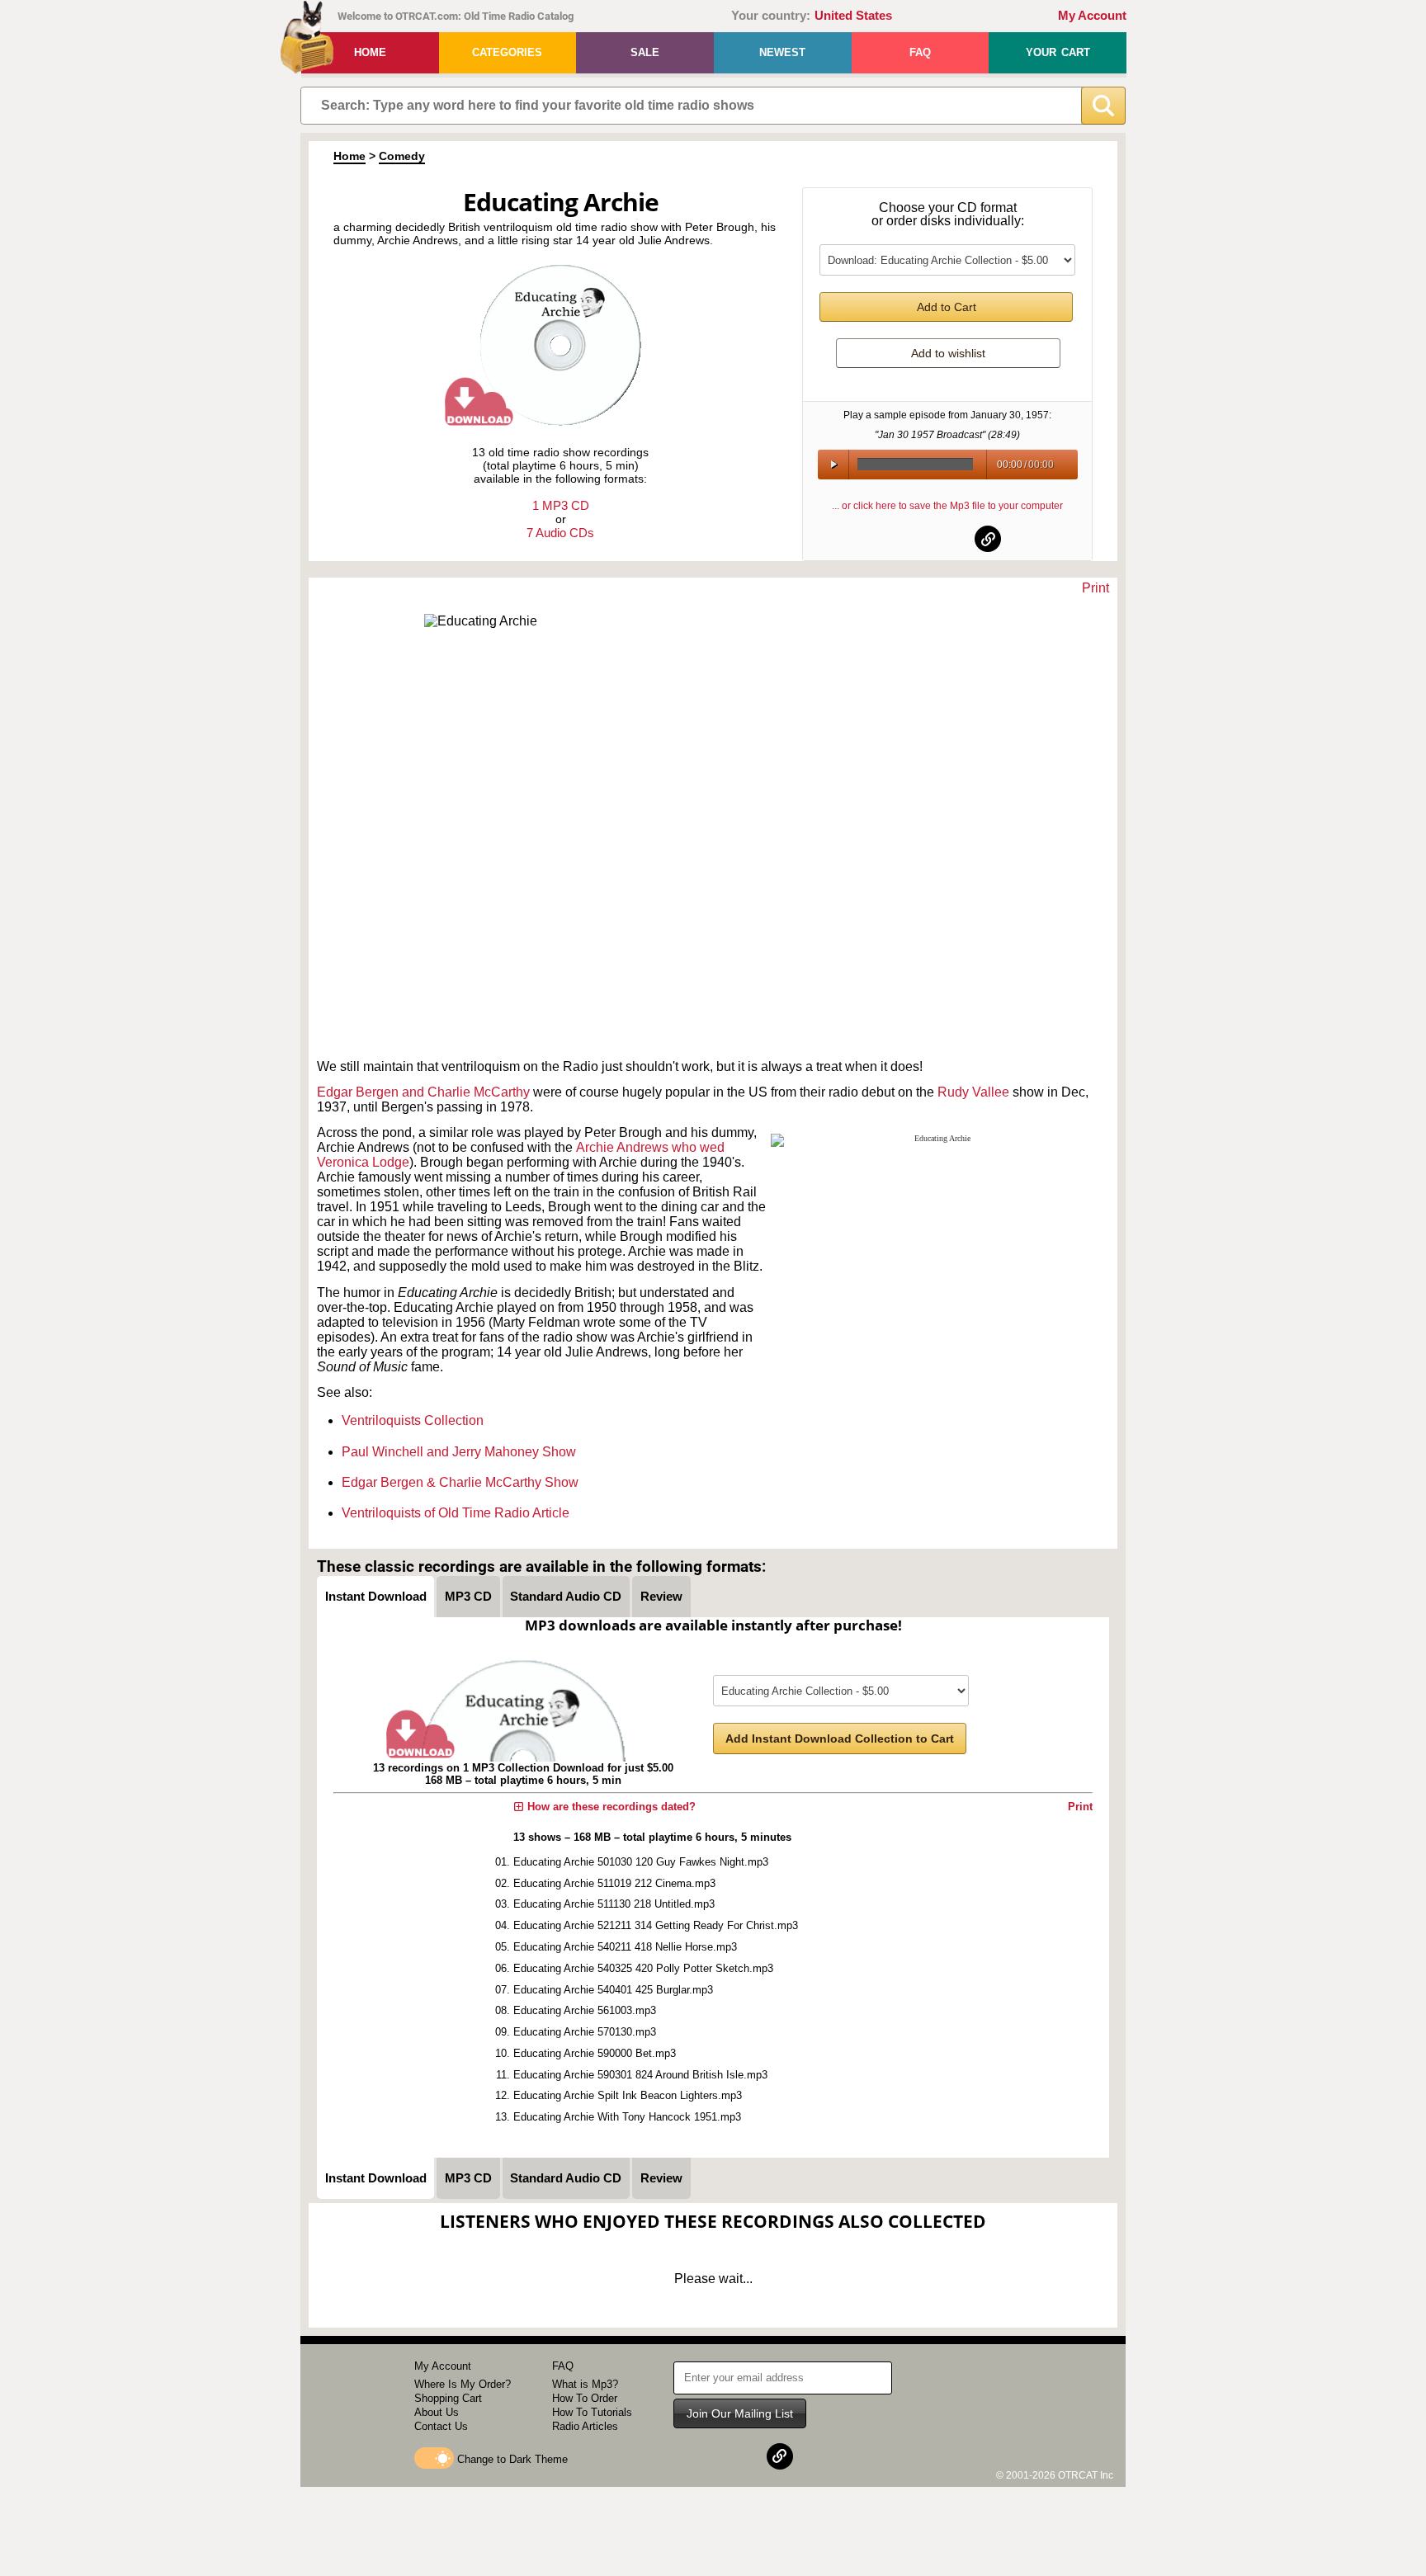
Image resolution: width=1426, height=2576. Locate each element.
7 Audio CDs (560, 533)
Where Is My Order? (463, 2384)
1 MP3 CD (561, 505)
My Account (1092, 16)
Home (370, 52)
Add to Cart (947, 307)
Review (661, 1596)
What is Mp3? (585, 2384)
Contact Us (441, 2426)
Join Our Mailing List (740, 2413)
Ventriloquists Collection (413, 1420)
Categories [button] (507, 52)
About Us (437, 2412)
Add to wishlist (948, 353)
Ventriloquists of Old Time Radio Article (456, 1513)
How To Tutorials (592, 2412)
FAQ (920, 52)
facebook (908, 539)
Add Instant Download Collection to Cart (840, 1739)
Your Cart (1058, 52)
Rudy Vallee (975, 1092)
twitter (948, 539)
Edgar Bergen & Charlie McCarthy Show (460, 1482)
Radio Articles (585, 2426)
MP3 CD (468, 1596)
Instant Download (376, 1596)
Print (1095, 588)
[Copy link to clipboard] (988, 539)
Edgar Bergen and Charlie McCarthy (423, 1092)
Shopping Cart (448, 2398)
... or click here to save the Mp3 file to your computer (947, 506)
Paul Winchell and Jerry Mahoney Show (459, 1452)
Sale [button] (645, 52)
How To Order (585, 2398)
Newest (782, 52)
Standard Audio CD (566, 1596)
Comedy (402, 156)
